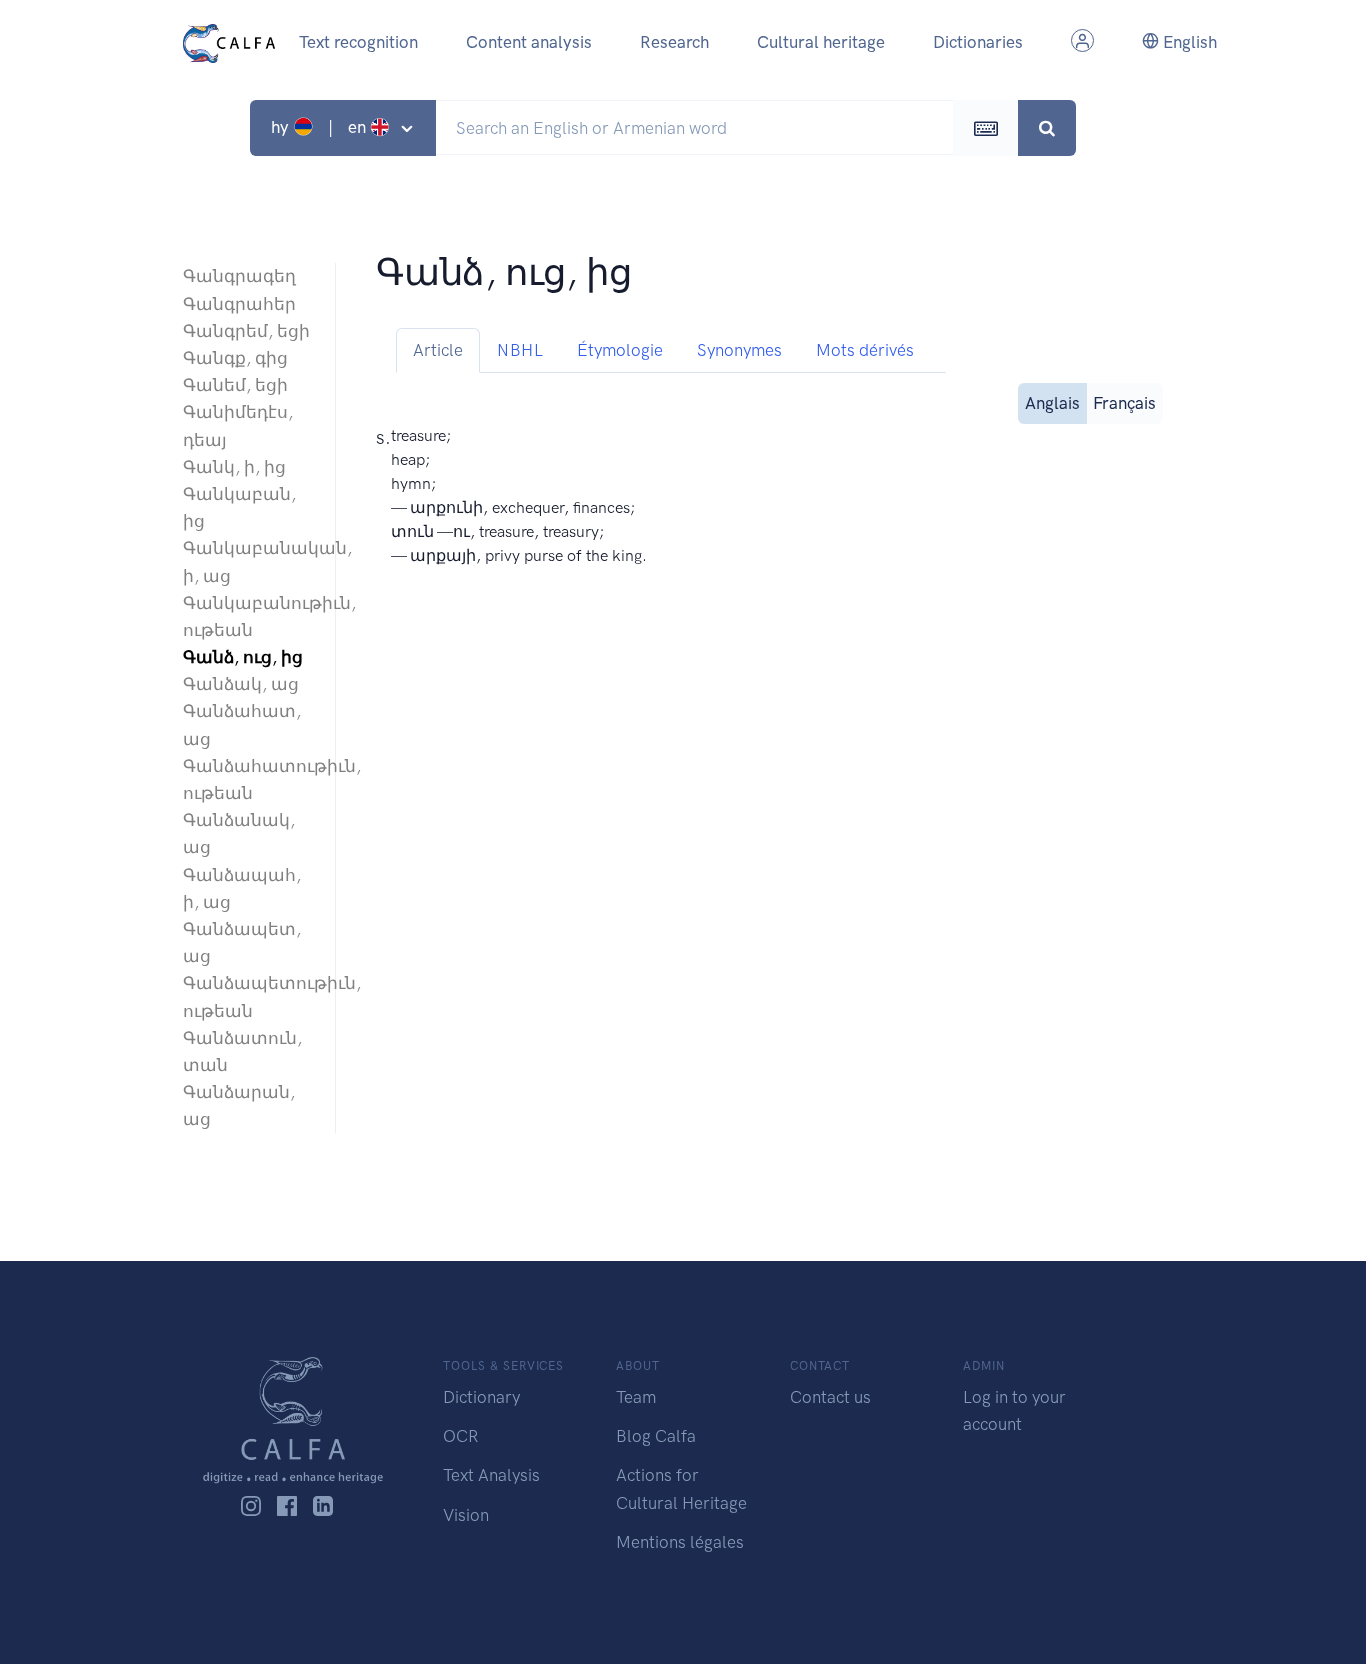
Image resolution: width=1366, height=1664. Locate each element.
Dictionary (481, 1397)
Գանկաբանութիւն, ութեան (249, 616)
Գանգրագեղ (239, 276)
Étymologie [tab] (620, 350)
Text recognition (358, 42)
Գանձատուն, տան (242, 1051)
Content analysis (529, 42)
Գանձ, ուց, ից (243, 657)
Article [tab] (438, 350)
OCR (460, 1436)
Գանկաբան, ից (239, 507)
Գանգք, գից (235, 358)
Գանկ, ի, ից (234, 467)
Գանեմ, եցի (235, 385)
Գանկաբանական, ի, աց (249, 561)
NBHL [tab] (520, 350)
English (1188, 42)
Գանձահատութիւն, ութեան (249, 779)
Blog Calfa (656, 1436)
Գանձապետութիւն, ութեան (249, 996)
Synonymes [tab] (739, 350)
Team (636, 1397)
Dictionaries (978, 42)
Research (674, 42)
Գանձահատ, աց (242, 724)
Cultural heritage (821, 42)
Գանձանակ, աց (239, 833)
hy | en (320, 127)
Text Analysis (491, 1475)
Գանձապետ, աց (242, 942)
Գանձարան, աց (239, 1105)
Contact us (830, 1397)
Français (1124, 403)
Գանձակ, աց (241, 684)
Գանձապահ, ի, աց (242, 888)
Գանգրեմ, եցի (246, 331)
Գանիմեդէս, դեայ (238, 425)
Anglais (1052, 403)
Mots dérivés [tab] (865, 350)
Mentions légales (680, 1542)
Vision (466, 1515)
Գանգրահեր (239, 304)
